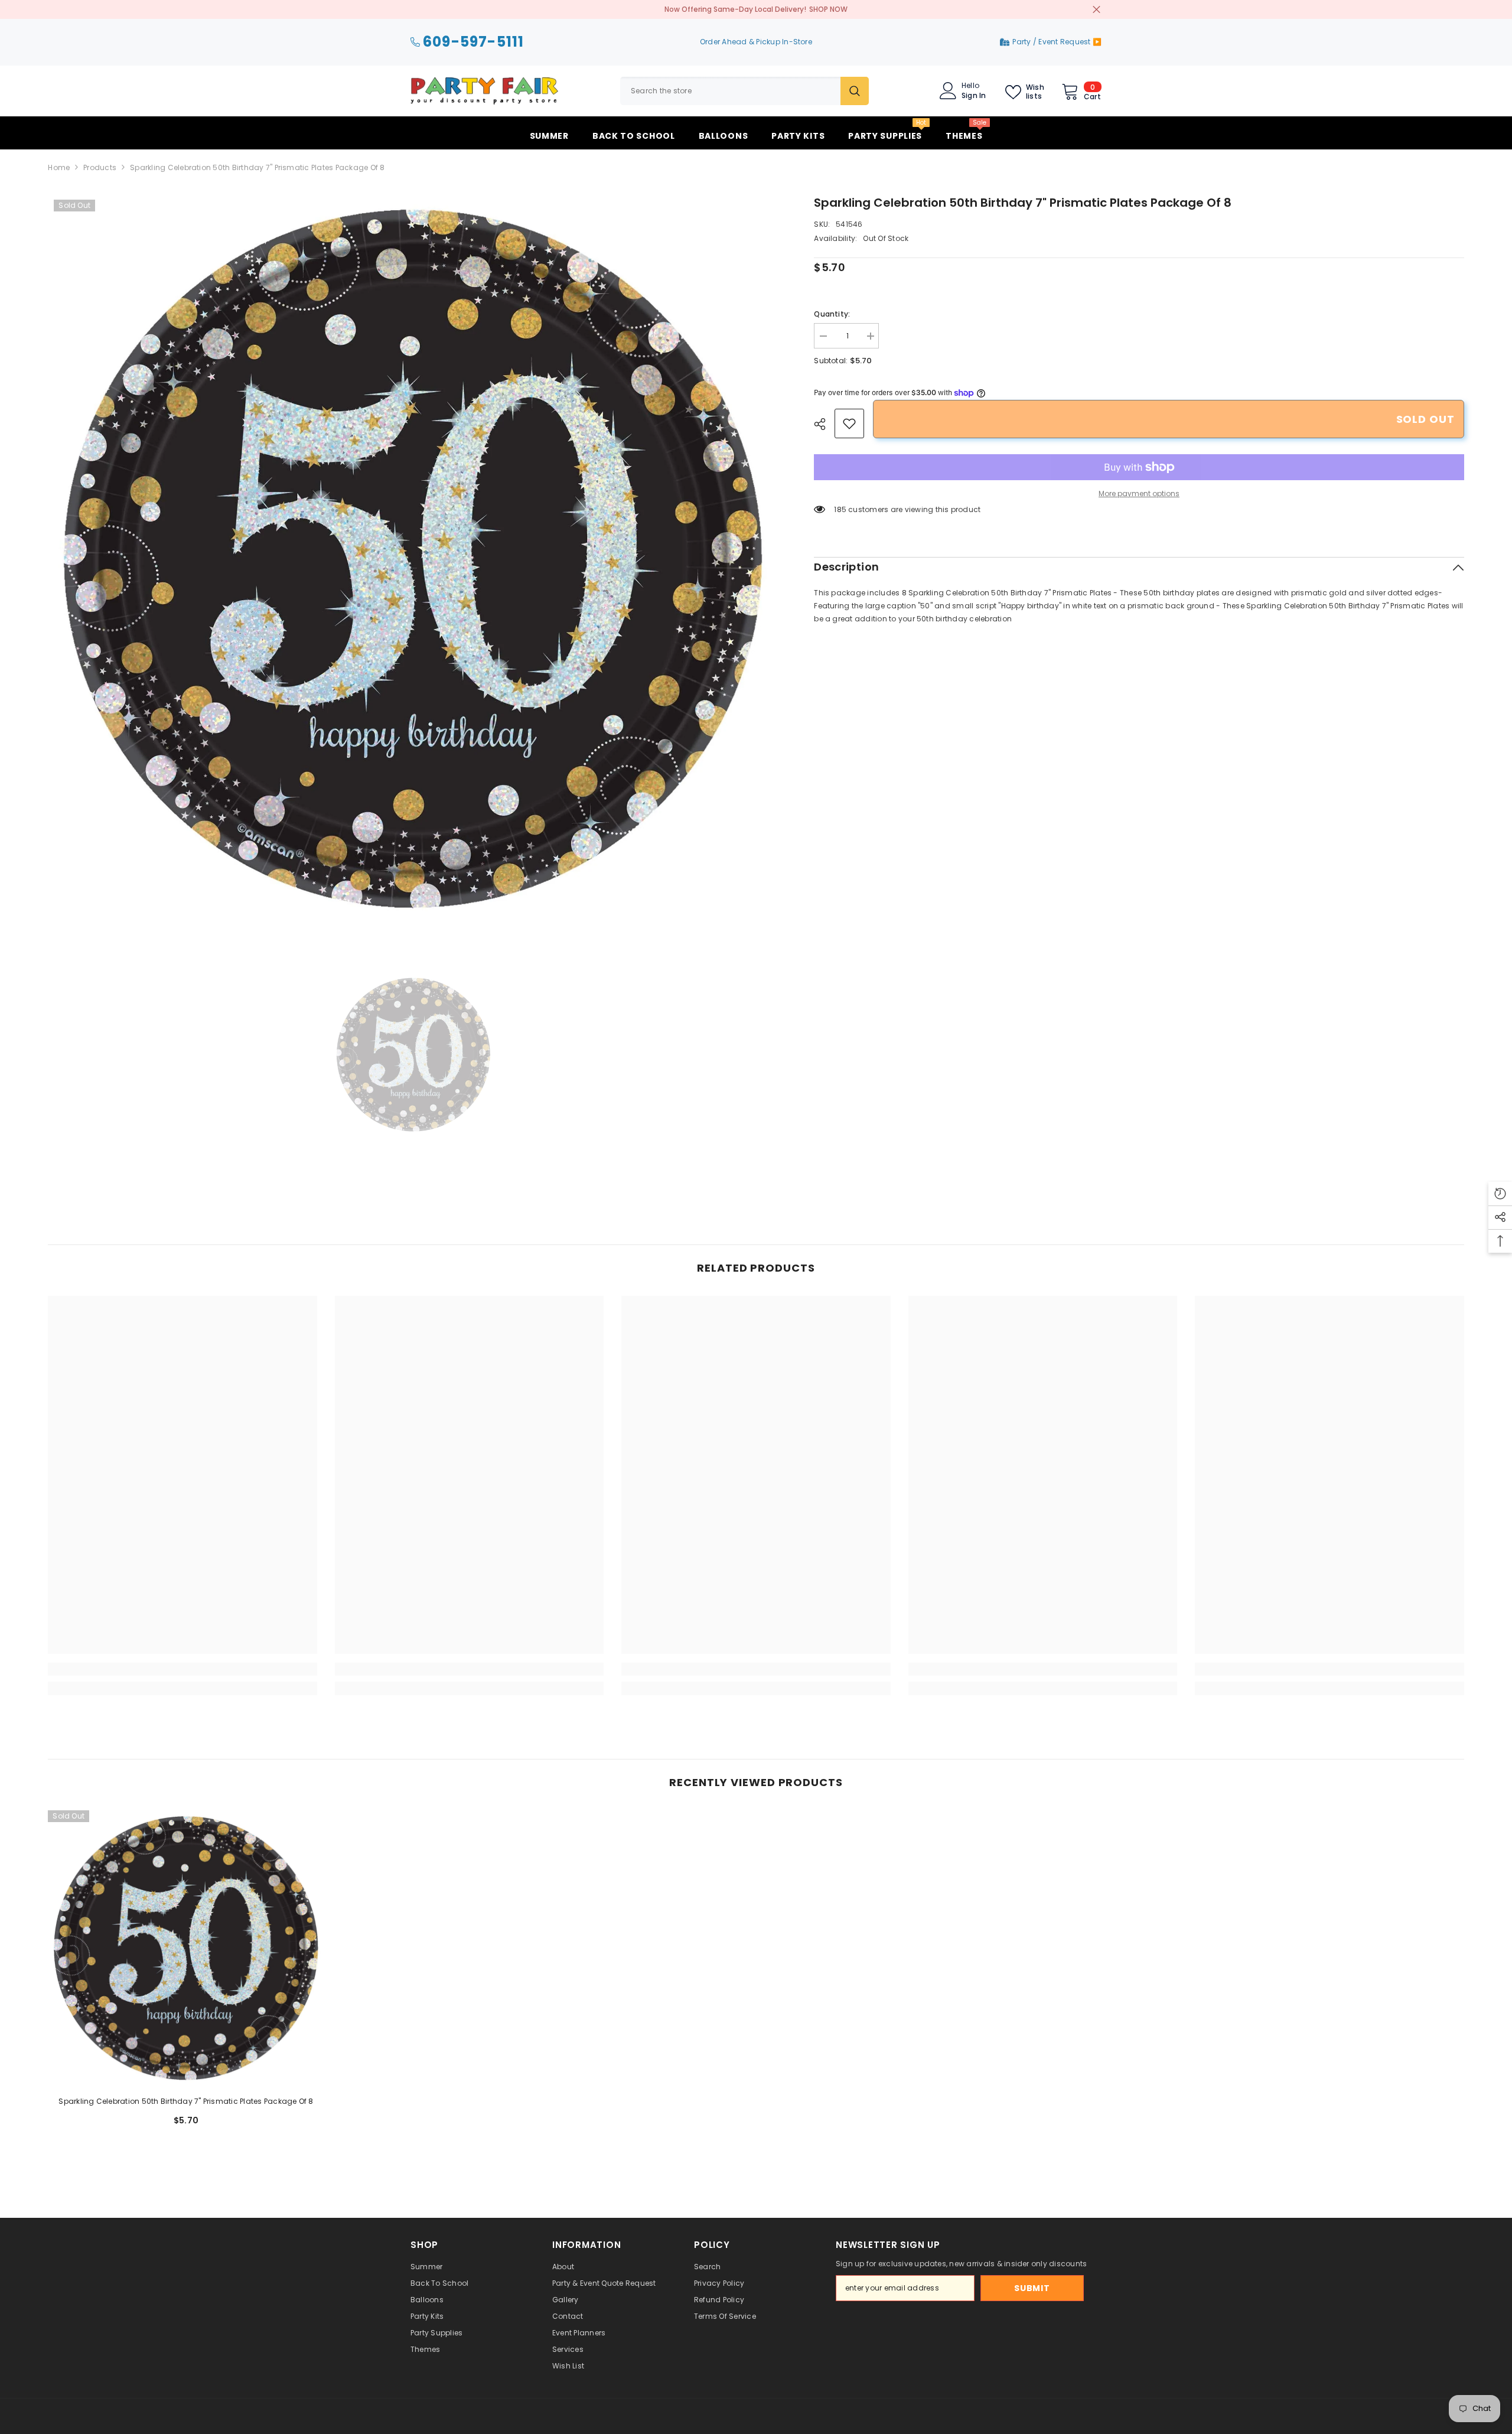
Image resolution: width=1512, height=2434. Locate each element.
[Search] (744, 91)
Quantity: (832, 314)
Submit (1032, 2288)
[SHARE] (824, 424)
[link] (849, 423)
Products (100, 167)
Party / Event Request (1052, 42)
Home (59, 167)
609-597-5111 (473, 42)
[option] (413, 559)
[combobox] (730, 91)
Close (1096, 10)
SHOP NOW (828, 9)
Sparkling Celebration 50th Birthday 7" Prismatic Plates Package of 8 (186, 2101)
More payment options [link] (1139, 493)
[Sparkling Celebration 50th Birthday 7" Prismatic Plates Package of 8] (186, 1948)
